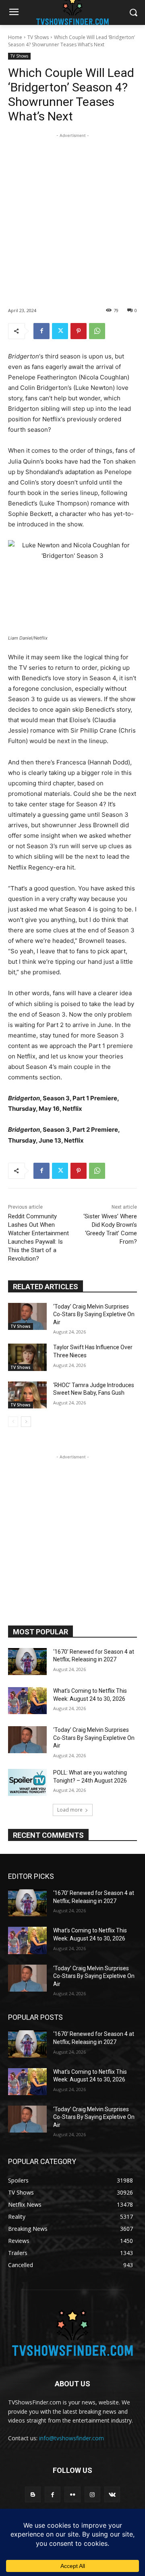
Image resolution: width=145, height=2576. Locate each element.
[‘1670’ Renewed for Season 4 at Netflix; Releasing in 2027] (27, 1662)
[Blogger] (33, 2494)
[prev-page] (13, 1422)
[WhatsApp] (97, 331)
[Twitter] (60, 331)
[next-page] (26, 1422)
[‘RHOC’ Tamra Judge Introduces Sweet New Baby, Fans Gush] (27, 1395)
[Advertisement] (72, 212)
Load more (70, 1810)
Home (15, 37)
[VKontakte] (112, 2494)
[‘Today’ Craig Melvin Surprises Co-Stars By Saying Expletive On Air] (27, 1316)
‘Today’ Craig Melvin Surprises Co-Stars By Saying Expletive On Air (94, 1314)
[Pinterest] (79, 331)
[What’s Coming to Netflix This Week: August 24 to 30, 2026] (27, 1701)
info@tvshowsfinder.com (71, 2438)
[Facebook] (41, 331)
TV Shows (38, 37)
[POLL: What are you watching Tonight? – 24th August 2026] (27, 1782)
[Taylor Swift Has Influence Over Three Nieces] (27, 1357)
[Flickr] (72, 2494)
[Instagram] (92, 2494)
